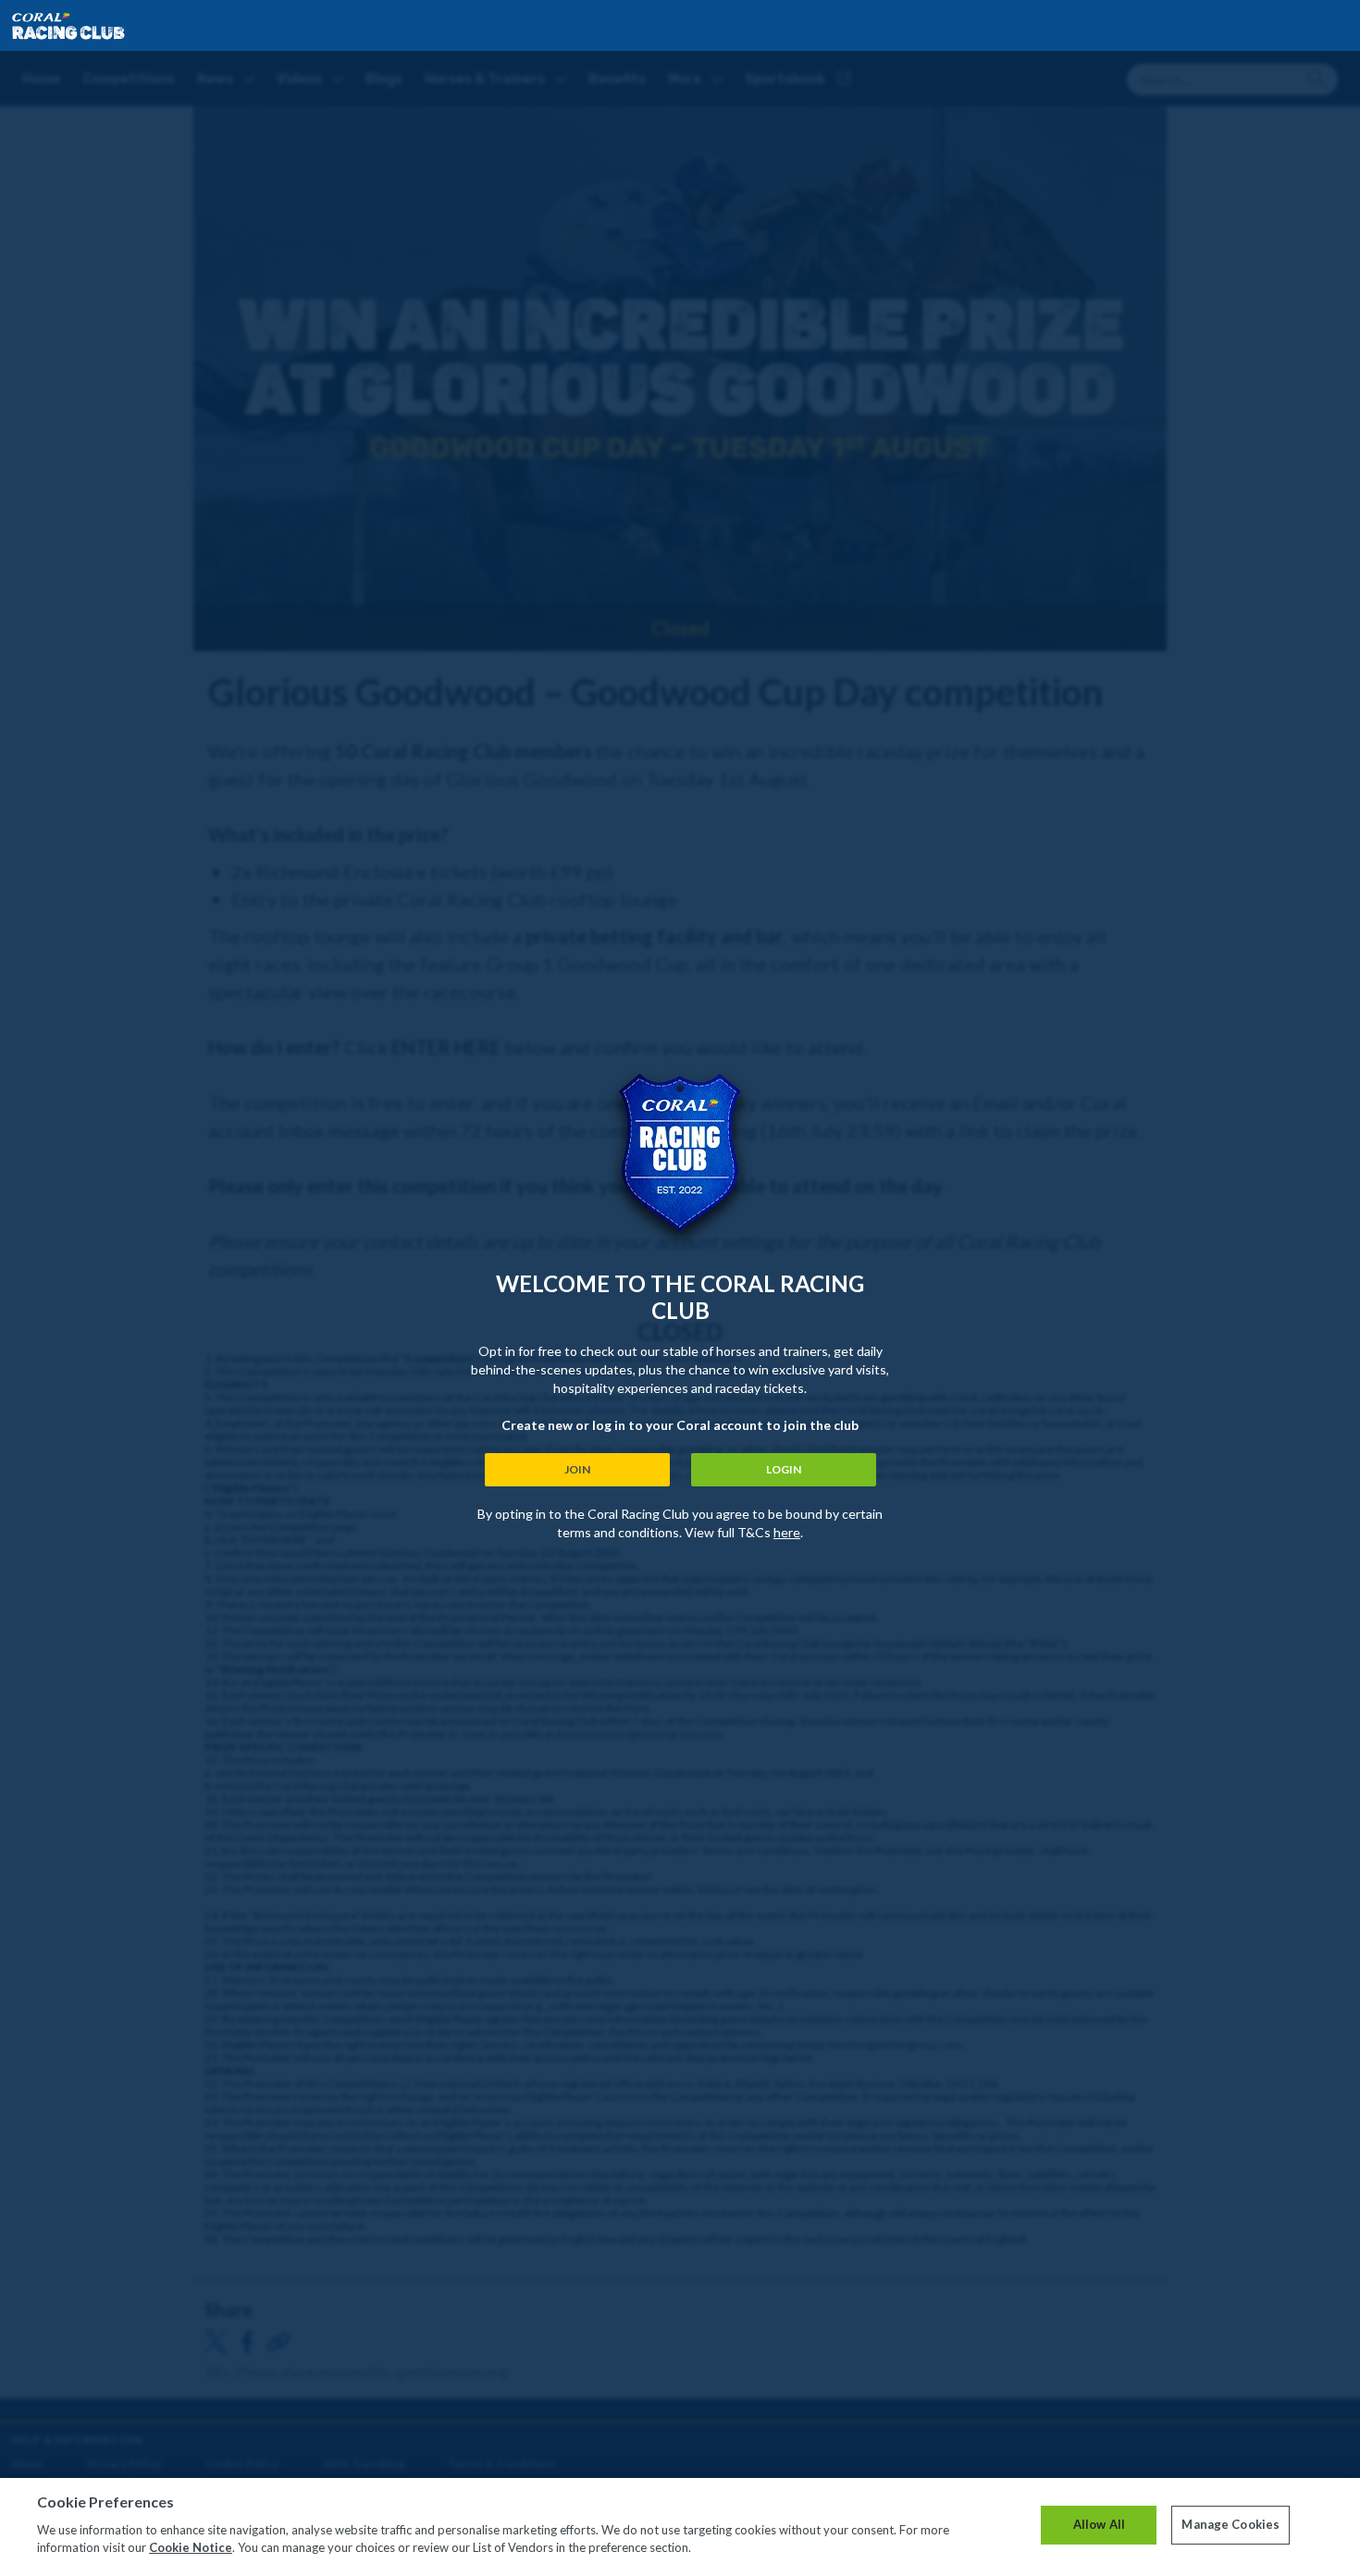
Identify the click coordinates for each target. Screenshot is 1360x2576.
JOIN (577, 1469)
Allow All (1099, 2524)
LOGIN (784, 1469)
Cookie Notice (191, 2547)
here (787, 1532)
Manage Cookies (1230, 2524)
